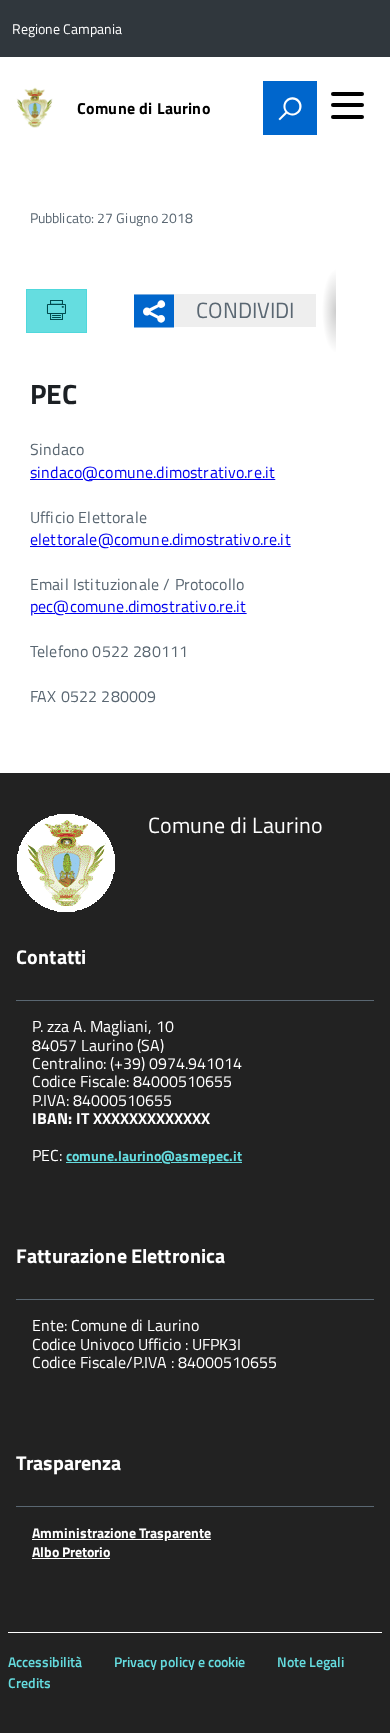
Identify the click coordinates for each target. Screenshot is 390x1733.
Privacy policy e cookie (179, 1661)
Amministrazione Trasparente (121, 1532)
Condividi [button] (245, 310)
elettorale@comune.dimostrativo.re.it (160, 539)
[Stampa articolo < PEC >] (56, 311)
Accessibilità (45, 1661)
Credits (29, 1682)
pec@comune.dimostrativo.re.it (138, 606)
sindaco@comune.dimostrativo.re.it (152, 472)
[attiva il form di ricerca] (290, 108)
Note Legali (310, 1661)
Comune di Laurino (144, 108)
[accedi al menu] (347, 105)
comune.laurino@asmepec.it (154, 1155)
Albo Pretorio (71, 1551)
